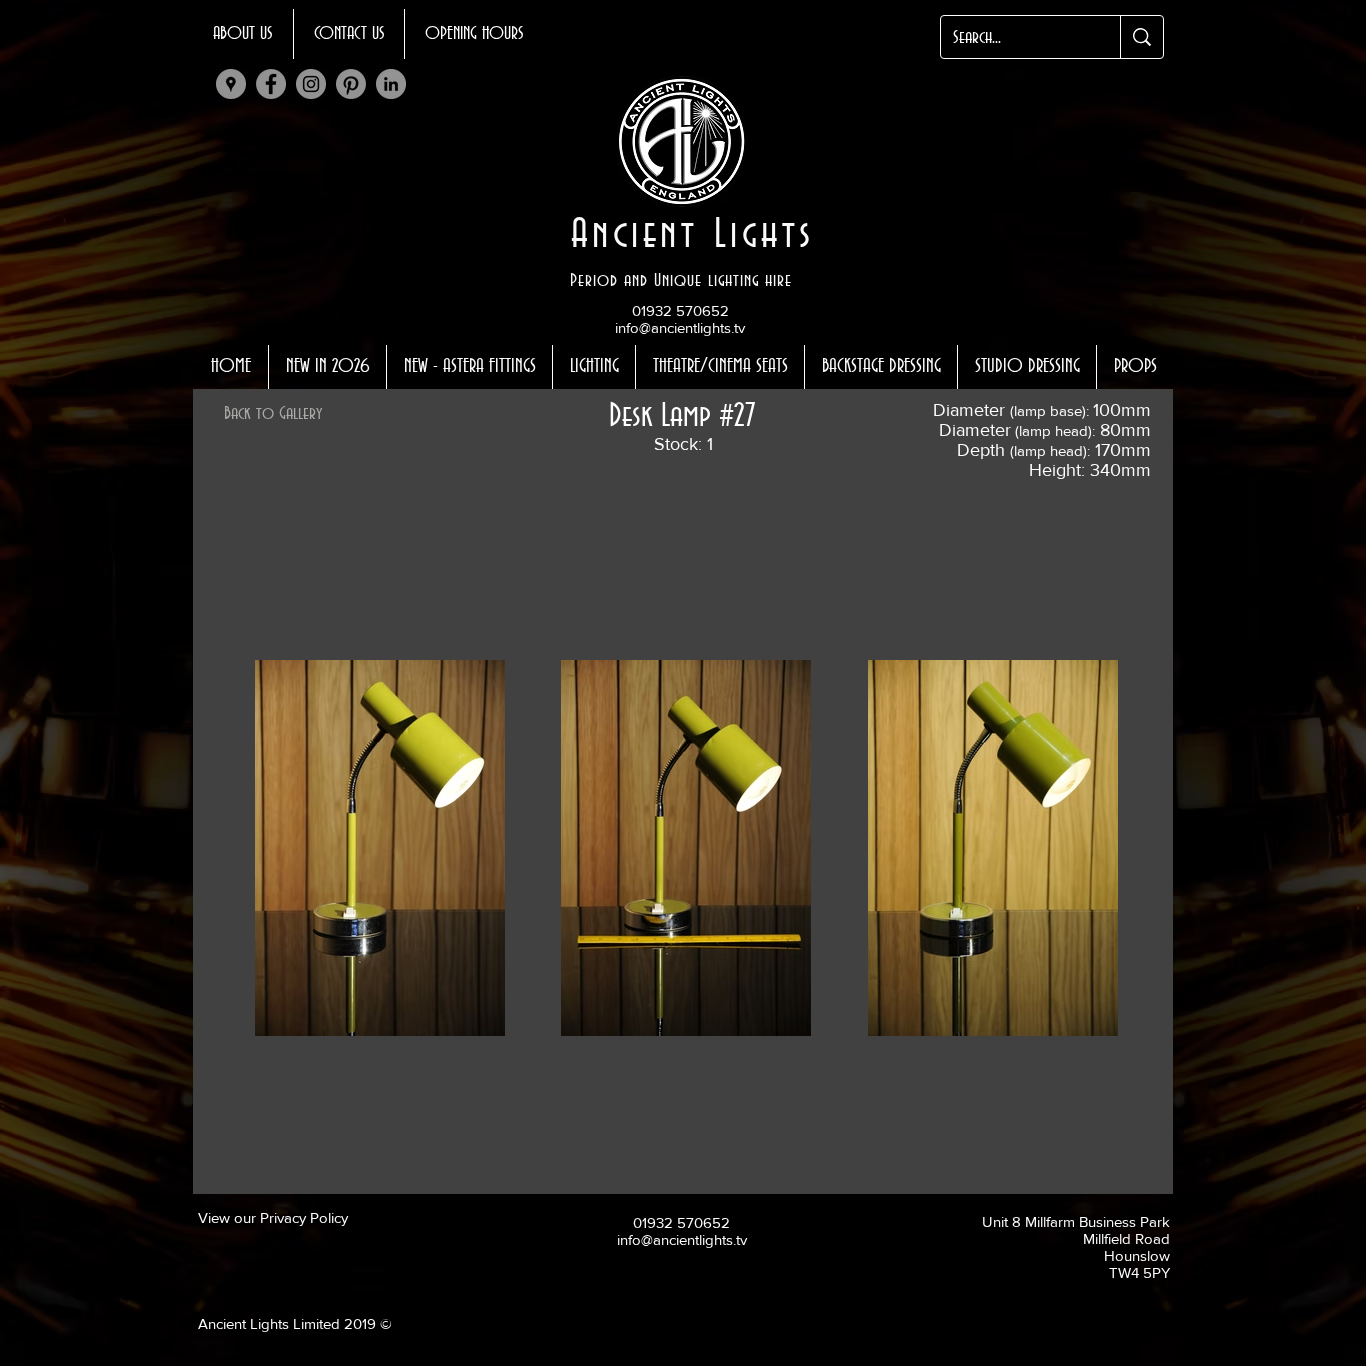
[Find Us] (231, 84)
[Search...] (1141, 37)
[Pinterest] (351, 84)
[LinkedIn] (391, 84)
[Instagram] (311, 84)
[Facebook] (271, 84)
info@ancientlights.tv (680, 327)
